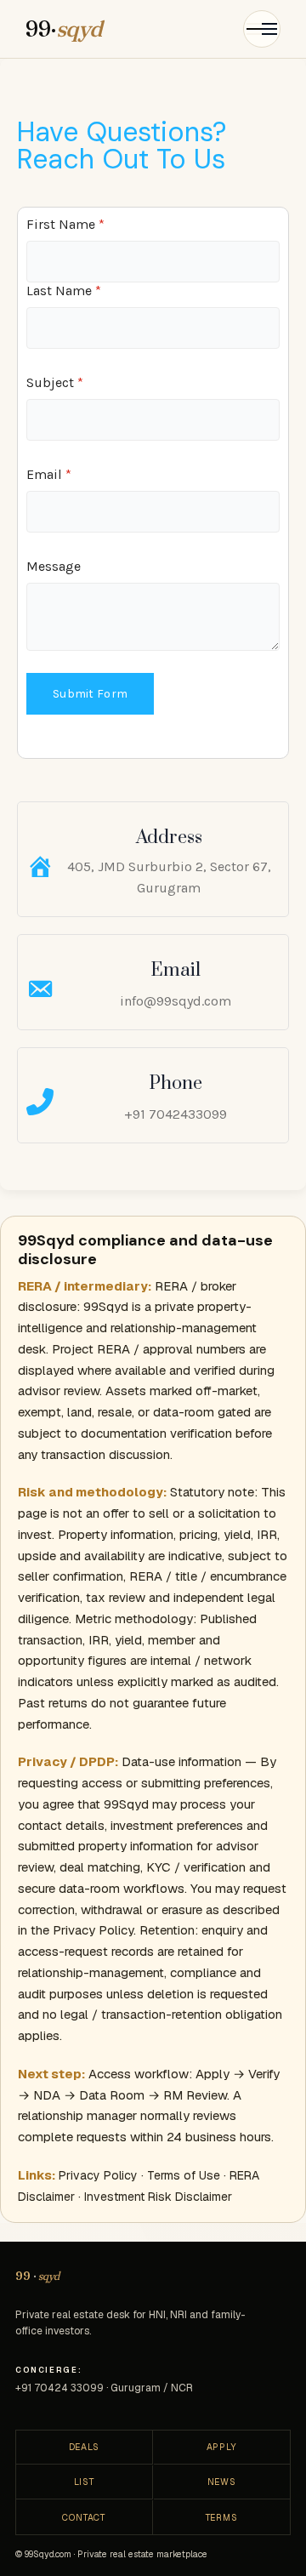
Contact (84, 2517)
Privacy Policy (98, 2175)
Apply (222, 2447)
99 (37, 2276)
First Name (65, 224)
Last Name (64, 291)
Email (49, 474)
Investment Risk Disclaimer (158, 2197)
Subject (55, 382)
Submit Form (90, 694)
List (84, 2482)
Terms (222, 2517)
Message (54, 566)
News (222, 2482)
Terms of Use (184, 2175)
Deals (84, 2447)
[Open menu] (262, 29)
